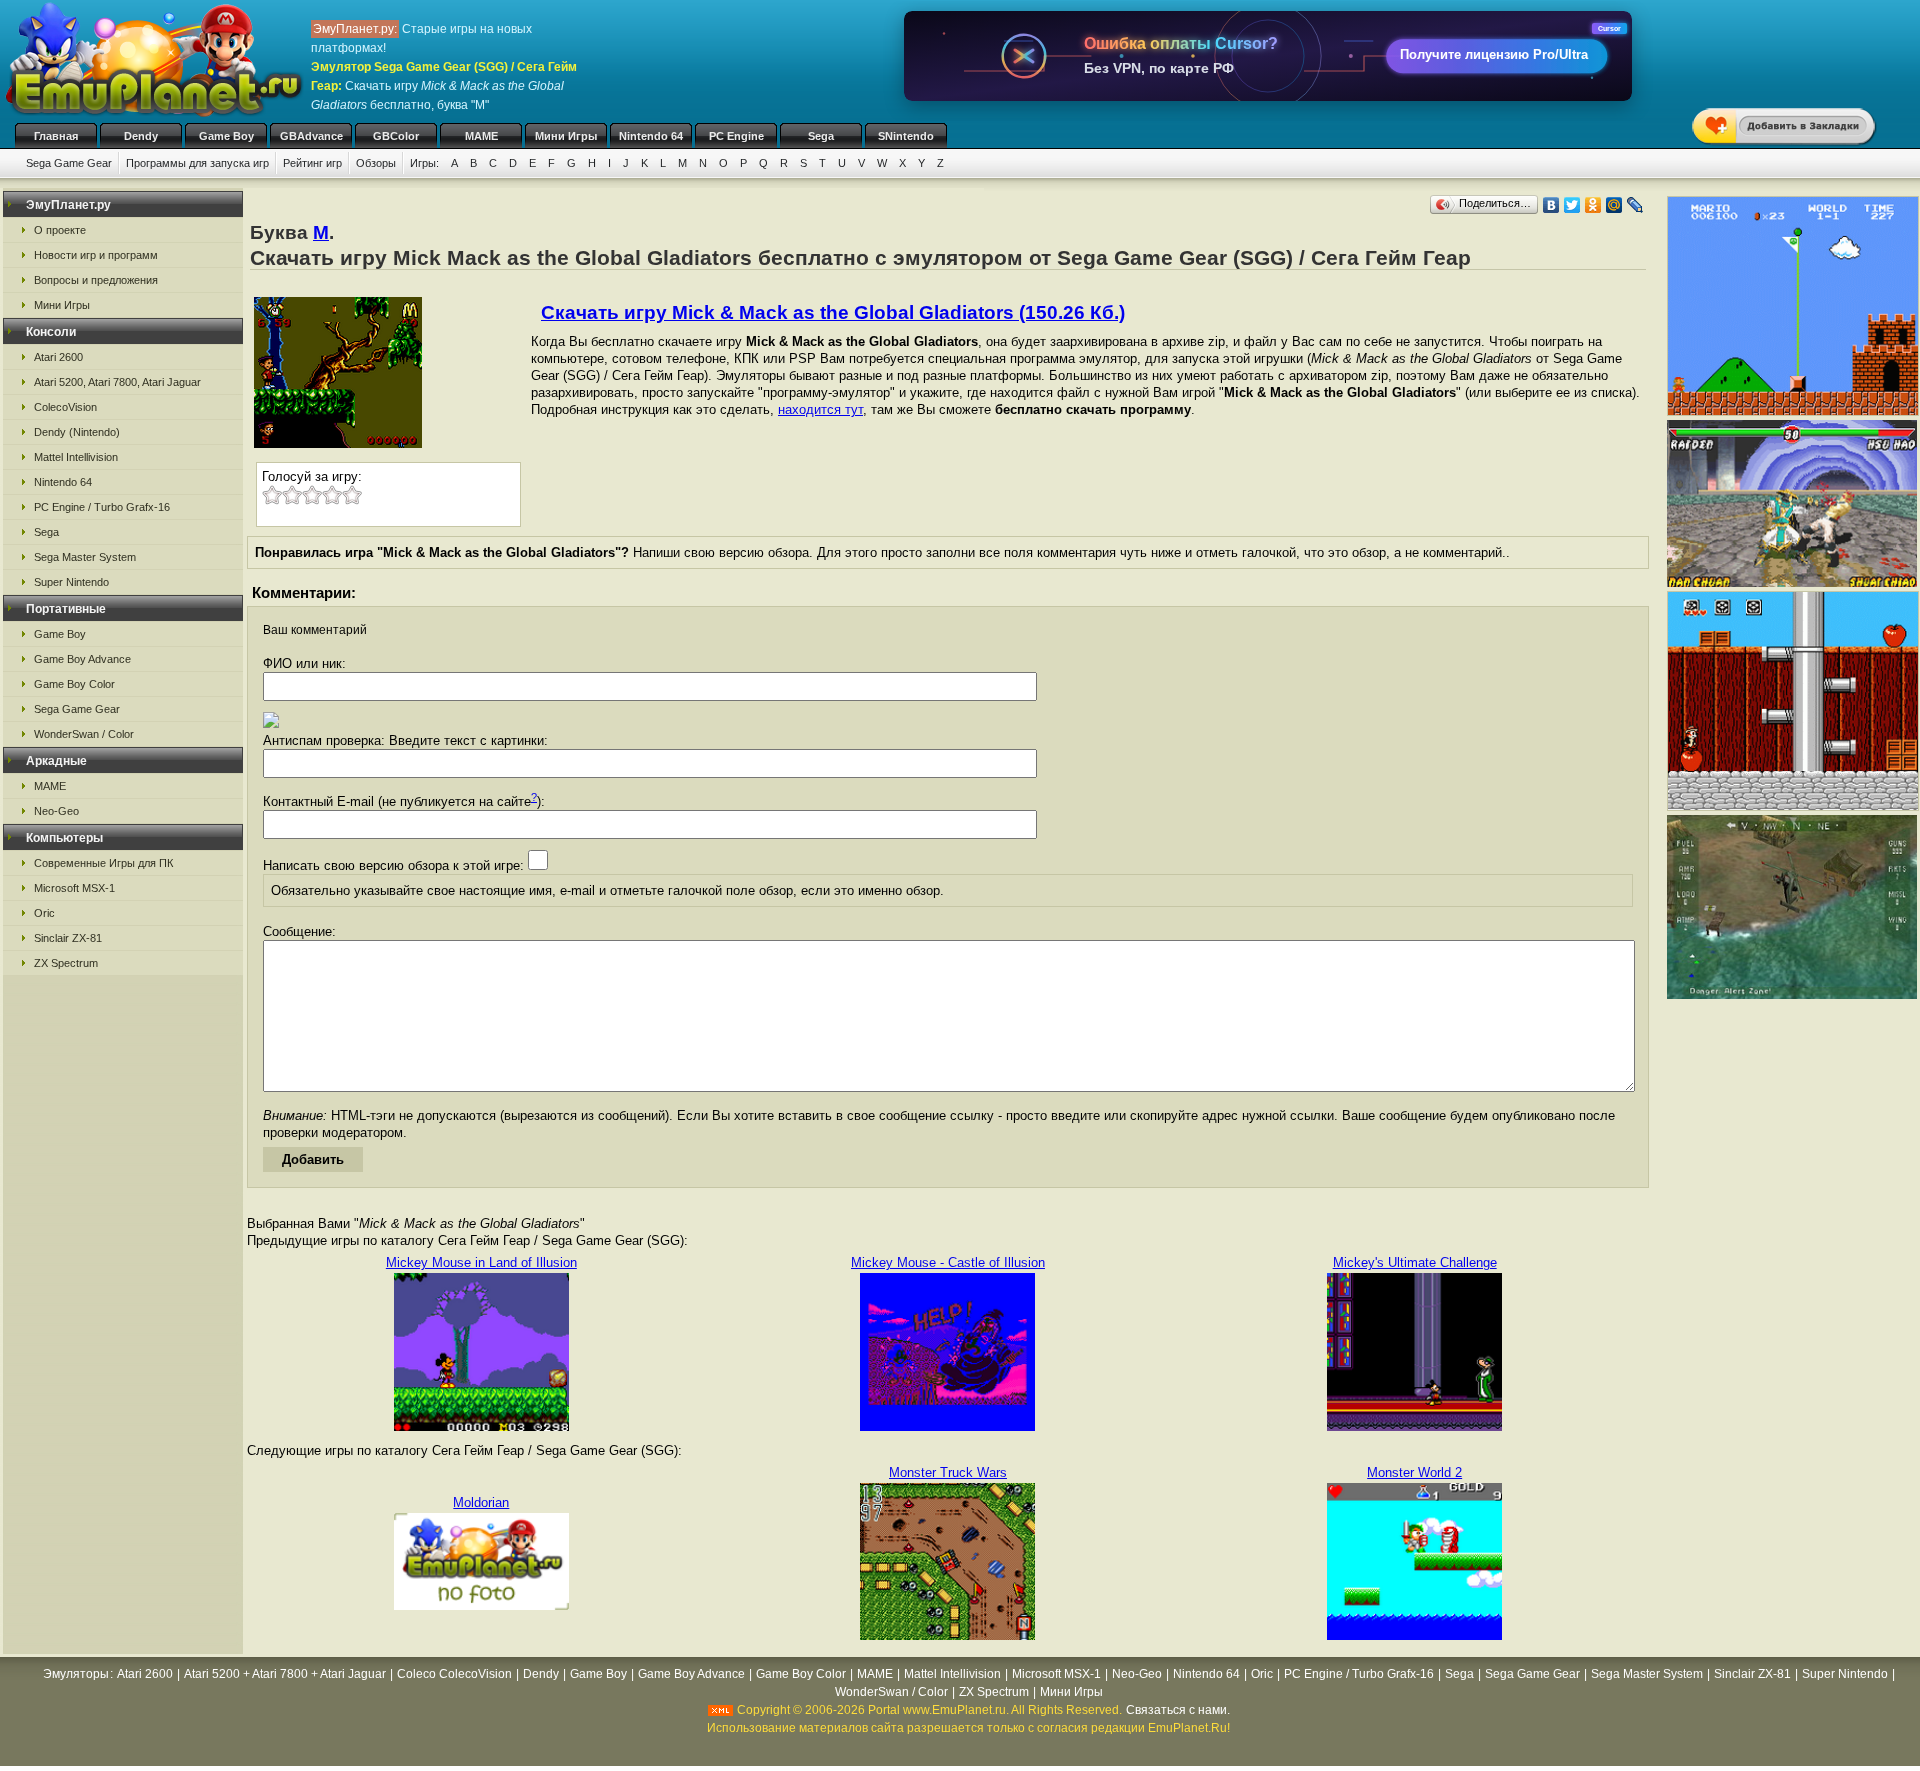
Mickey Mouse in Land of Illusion (481, 1262)
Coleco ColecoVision (454, 1674)
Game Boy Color (74, 684)
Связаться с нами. (1178, 1710)
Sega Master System (85, 557)
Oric (44, 913)
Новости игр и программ (96, 255)
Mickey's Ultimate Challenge (1415, 1262)
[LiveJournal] (1635, 205)
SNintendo (906, 136)
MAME (481, 136)
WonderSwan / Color (84, 734)
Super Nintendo (71, 582)
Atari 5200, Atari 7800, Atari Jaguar (117, 382)
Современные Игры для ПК (103, 863)
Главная (56, 136)
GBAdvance (311, 136)
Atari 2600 (58, 357)
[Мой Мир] (1614, 205)
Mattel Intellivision (76, 457)
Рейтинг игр (312, 163)
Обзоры (376, 163)
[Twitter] (1572, 205)
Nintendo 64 (651, 136)
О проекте (60, 230)
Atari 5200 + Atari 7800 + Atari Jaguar (285, 1674)
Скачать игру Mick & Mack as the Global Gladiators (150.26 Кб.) (833, 312)
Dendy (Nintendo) (77, 432)
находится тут (820, 409)
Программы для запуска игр (197, 163)
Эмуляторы (76, 1674)
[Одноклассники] (1593, 205)
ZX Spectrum (66, 963)
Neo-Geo (56, 811)
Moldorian (481, 1502)
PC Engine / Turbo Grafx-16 (102, 507)
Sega (821, 136)
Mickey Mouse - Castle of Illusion (948, 1262)
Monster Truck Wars (948, 1472)
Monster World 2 (1414, 1472)
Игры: (424, 163)
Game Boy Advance (82, 659)
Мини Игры (566, 136)
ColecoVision (65, 407)
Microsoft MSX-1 (74, 888)
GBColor (396, 136)
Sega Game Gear (69, 163)
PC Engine (736, 136)
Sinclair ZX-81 (68, 938)
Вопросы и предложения (96, 280)
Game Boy (226, 136)
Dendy (141, 136)
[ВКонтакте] (1551, 205)
